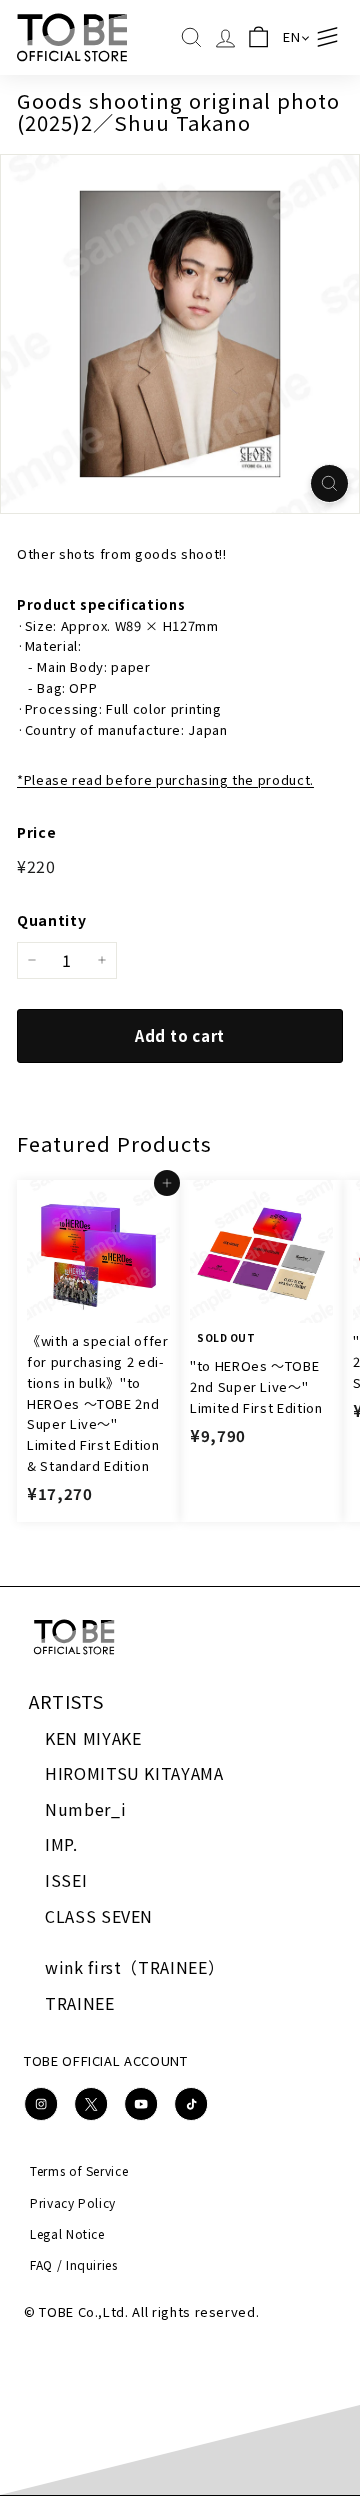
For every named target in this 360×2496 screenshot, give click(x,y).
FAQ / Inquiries (74, 2264)
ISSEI (66, 1880)
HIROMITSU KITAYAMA (134, 1773)
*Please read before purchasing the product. (165, 779)
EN (291, 36)
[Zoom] (329, 483)
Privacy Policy (73, 2202)
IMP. (61, 1844)
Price (36, 832)
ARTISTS (66, 1701)
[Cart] (259, 37)
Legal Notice (67, 2233)
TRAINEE (80, 2003)
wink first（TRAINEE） (134, 1967)
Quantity (51, 920)
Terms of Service (79, 2170)
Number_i (85, 1809)
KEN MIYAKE (93, 1738)
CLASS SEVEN (99, 1916)
